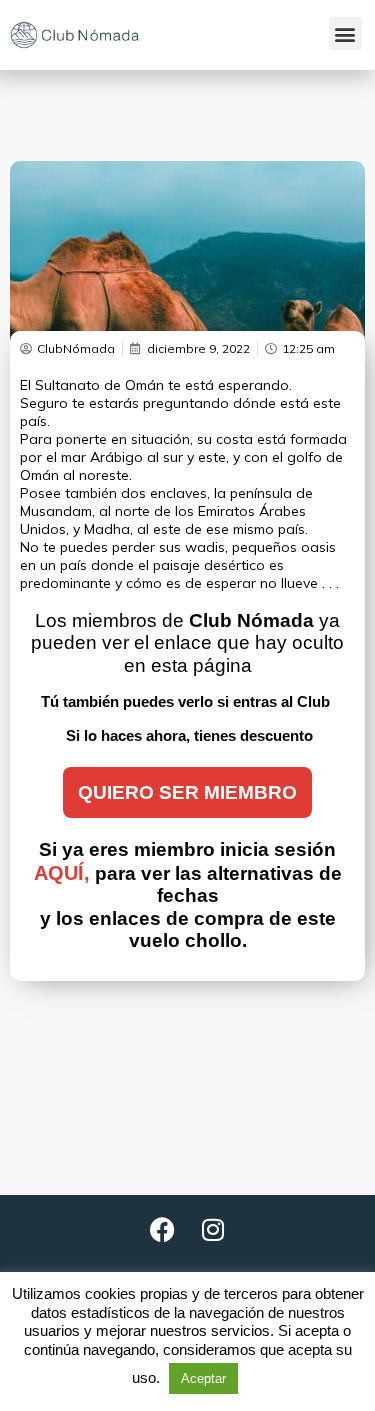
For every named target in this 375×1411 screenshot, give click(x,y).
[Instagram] (213, 1230)
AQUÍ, (62, 873)
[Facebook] (163, 1230)
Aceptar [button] (203, 1378)
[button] (345, 33)
